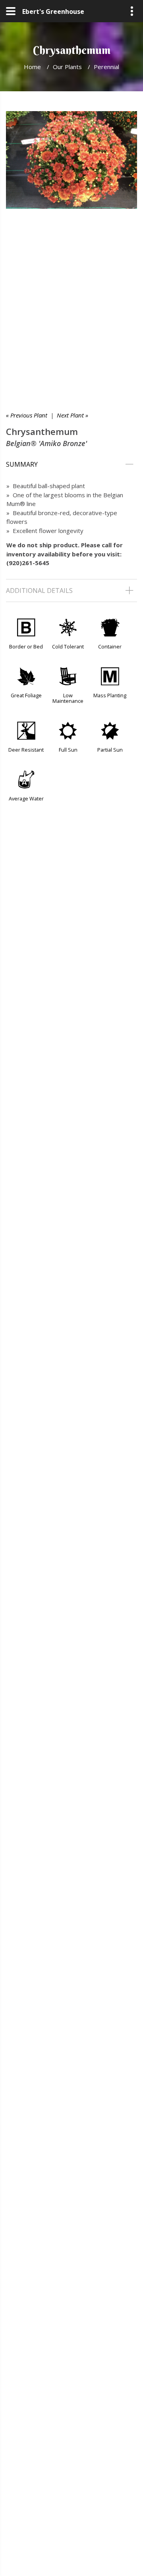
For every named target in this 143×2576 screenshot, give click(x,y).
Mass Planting (110, 695)
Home (32, 67)
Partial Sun (110, 750)
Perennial (106, 67)
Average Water (26, 798)
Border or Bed (26, 646)
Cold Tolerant (68, 646)
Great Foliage (26, 695)
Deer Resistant (26, 750)
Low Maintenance (68, 698)
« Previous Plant (27, 415)
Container (110, 646)
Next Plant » (72, 415)
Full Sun (68, 750)
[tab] (71, 464)
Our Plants (67, 67)
